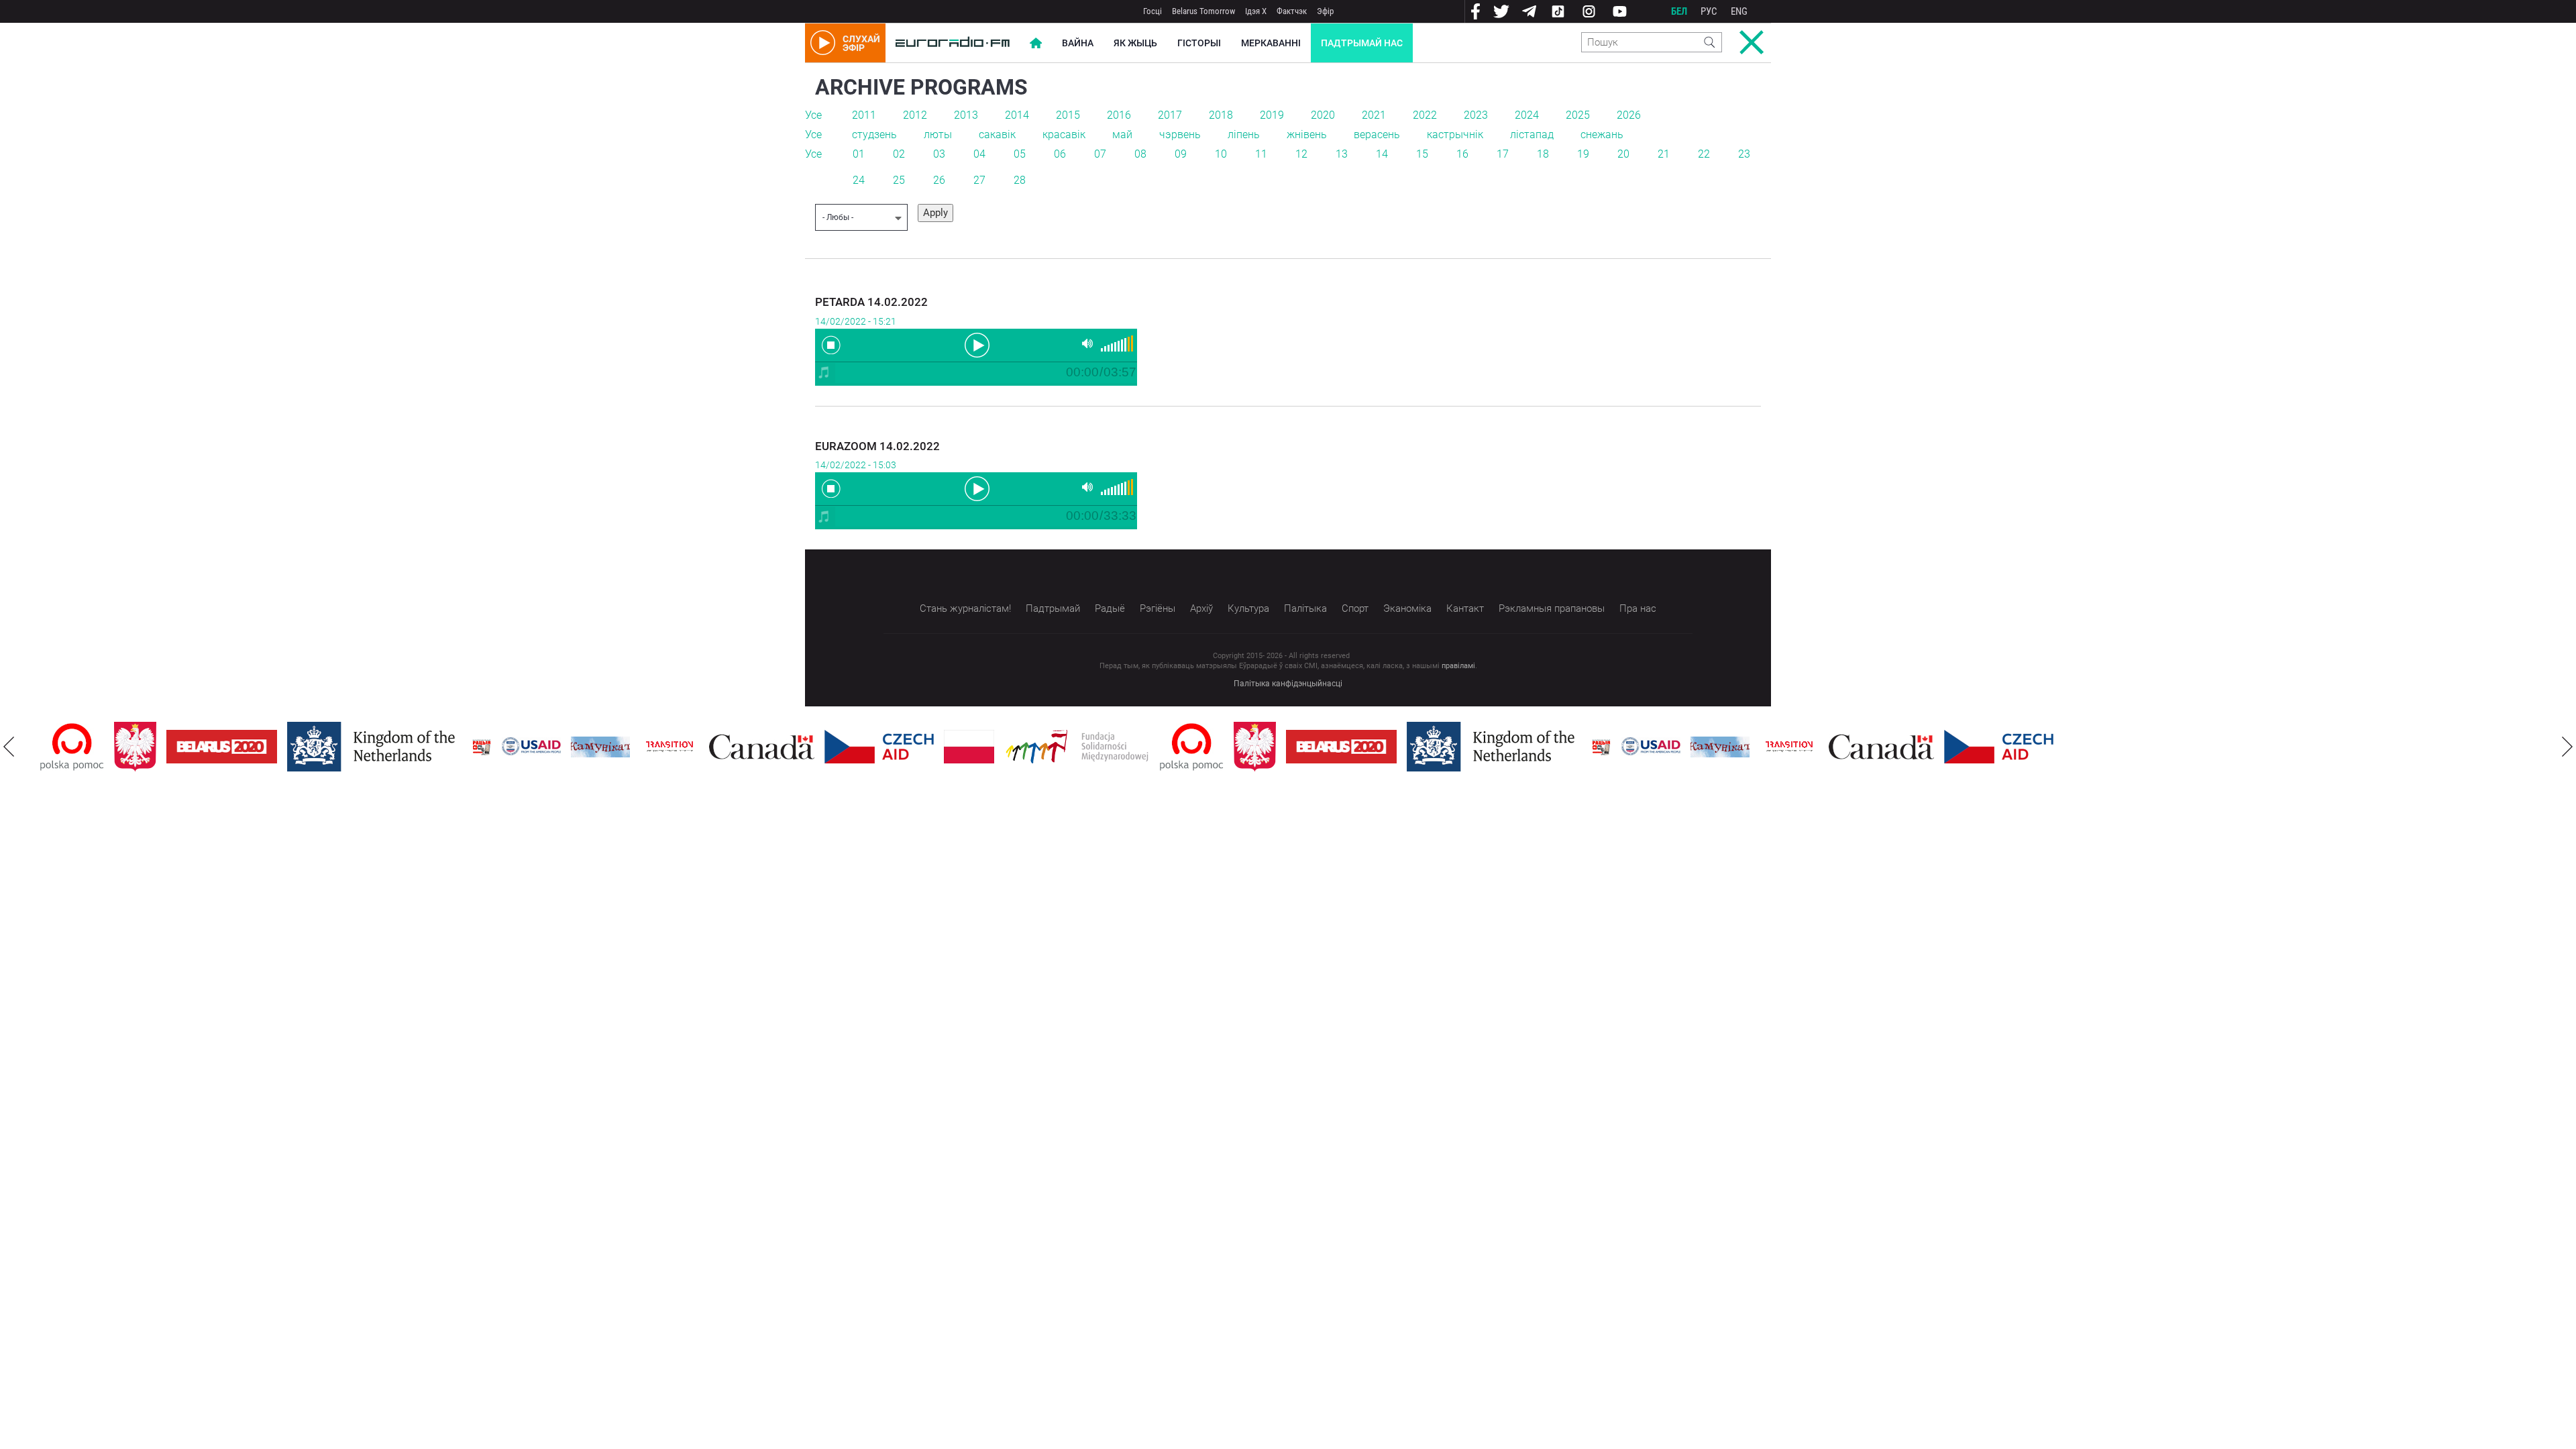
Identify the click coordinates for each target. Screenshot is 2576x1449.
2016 (1119, 115)
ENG (1739, 11)
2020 (1323, 115)
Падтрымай (1053, 608)
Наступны (2567, 747)
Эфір (1325, 11)
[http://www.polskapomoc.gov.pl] (72, 747)
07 (1100, 154)
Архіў (1201, 608)
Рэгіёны (1158, 608)
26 (939, 180)
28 (1020, 180)
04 (979, 154)
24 (859, 180)
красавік (1064, 135)
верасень (1377, 135)
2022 (1425, 115)
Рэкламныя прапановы (1552, 608)
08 (1140, 154)
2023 (1476, 115)
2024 (1527, 115)
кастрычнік (1455, 135)
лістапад (1532, 135)
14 (1382, 154)
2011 (864, 115)
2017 (1170, 115)
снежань (1602, 135)
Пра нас (1638, 608)
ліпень (1244, 135)
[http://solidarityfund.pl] (1077, 747)
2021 (1374, 115)
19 (1583, 154)
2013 (966, 115)
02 (899, 154)
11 (1261, 154)
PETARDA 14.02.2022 (871, 302)
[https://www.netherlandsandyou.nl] (374, 747)
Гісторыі (1199, 43)
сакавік (997, 135)
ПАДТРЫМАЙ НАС (1362, 43)
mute (1087, 344)
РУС (1709, 11)
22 (1704, 154)
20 (1623, 154)
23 (1744, 154)
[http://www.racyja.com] (482, 747)
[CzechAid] (879, 747)
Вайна (1078, 43)
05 (1020, 154)
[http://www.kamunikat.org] (600, 747)
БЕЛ (1679, 11)
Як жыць (1135, 43)
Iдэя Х (1256, 11)
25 (899, 180)
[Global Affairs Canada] (762, 747)
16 (1462, 154)
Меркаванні (1271, 43)
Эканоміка (1407, 608)
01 (859, 154)
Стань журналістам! (965, 608)
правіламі (1458, 666)
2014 (1017, 115)
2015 (1068, 115)
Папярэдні (9, 747)
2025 (1578, 115)
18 (1543, 154)
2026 (1629, 115)
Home (1036, 43)
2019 (1272, 115)
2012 (915, 115)
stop (831, 345)
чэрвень (1180, 135)
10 (1221, 154)
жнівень (1307, 135)
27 (979, 180)
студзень (874, 135)
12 (1301, 154)
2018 (1221, 115)
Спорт (1355, 608)
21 (1664, 154)
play (976, 344)
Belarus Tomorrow (1203, 11)
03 (939, 154)
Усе (813, 115)
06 (1060, 154)
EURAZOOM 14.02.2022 (877, 446)
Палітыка (1305, 608)
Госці (1152, 11)
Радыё (1110, 608)
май (1122, 135)
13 (1342, 154)
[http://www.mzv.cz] (669, 747)
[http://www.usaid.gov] (531, 747)
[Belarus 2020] (222, 747)
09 (1181, 154)
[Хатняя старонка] (953, 43)
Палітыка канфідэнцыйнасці (1288, 684)
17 (1503, 154)
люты (938, 135)
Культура (1248, 608)
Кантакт (1465, 608)
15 (1422, 154)
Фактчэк (1292, 11)
